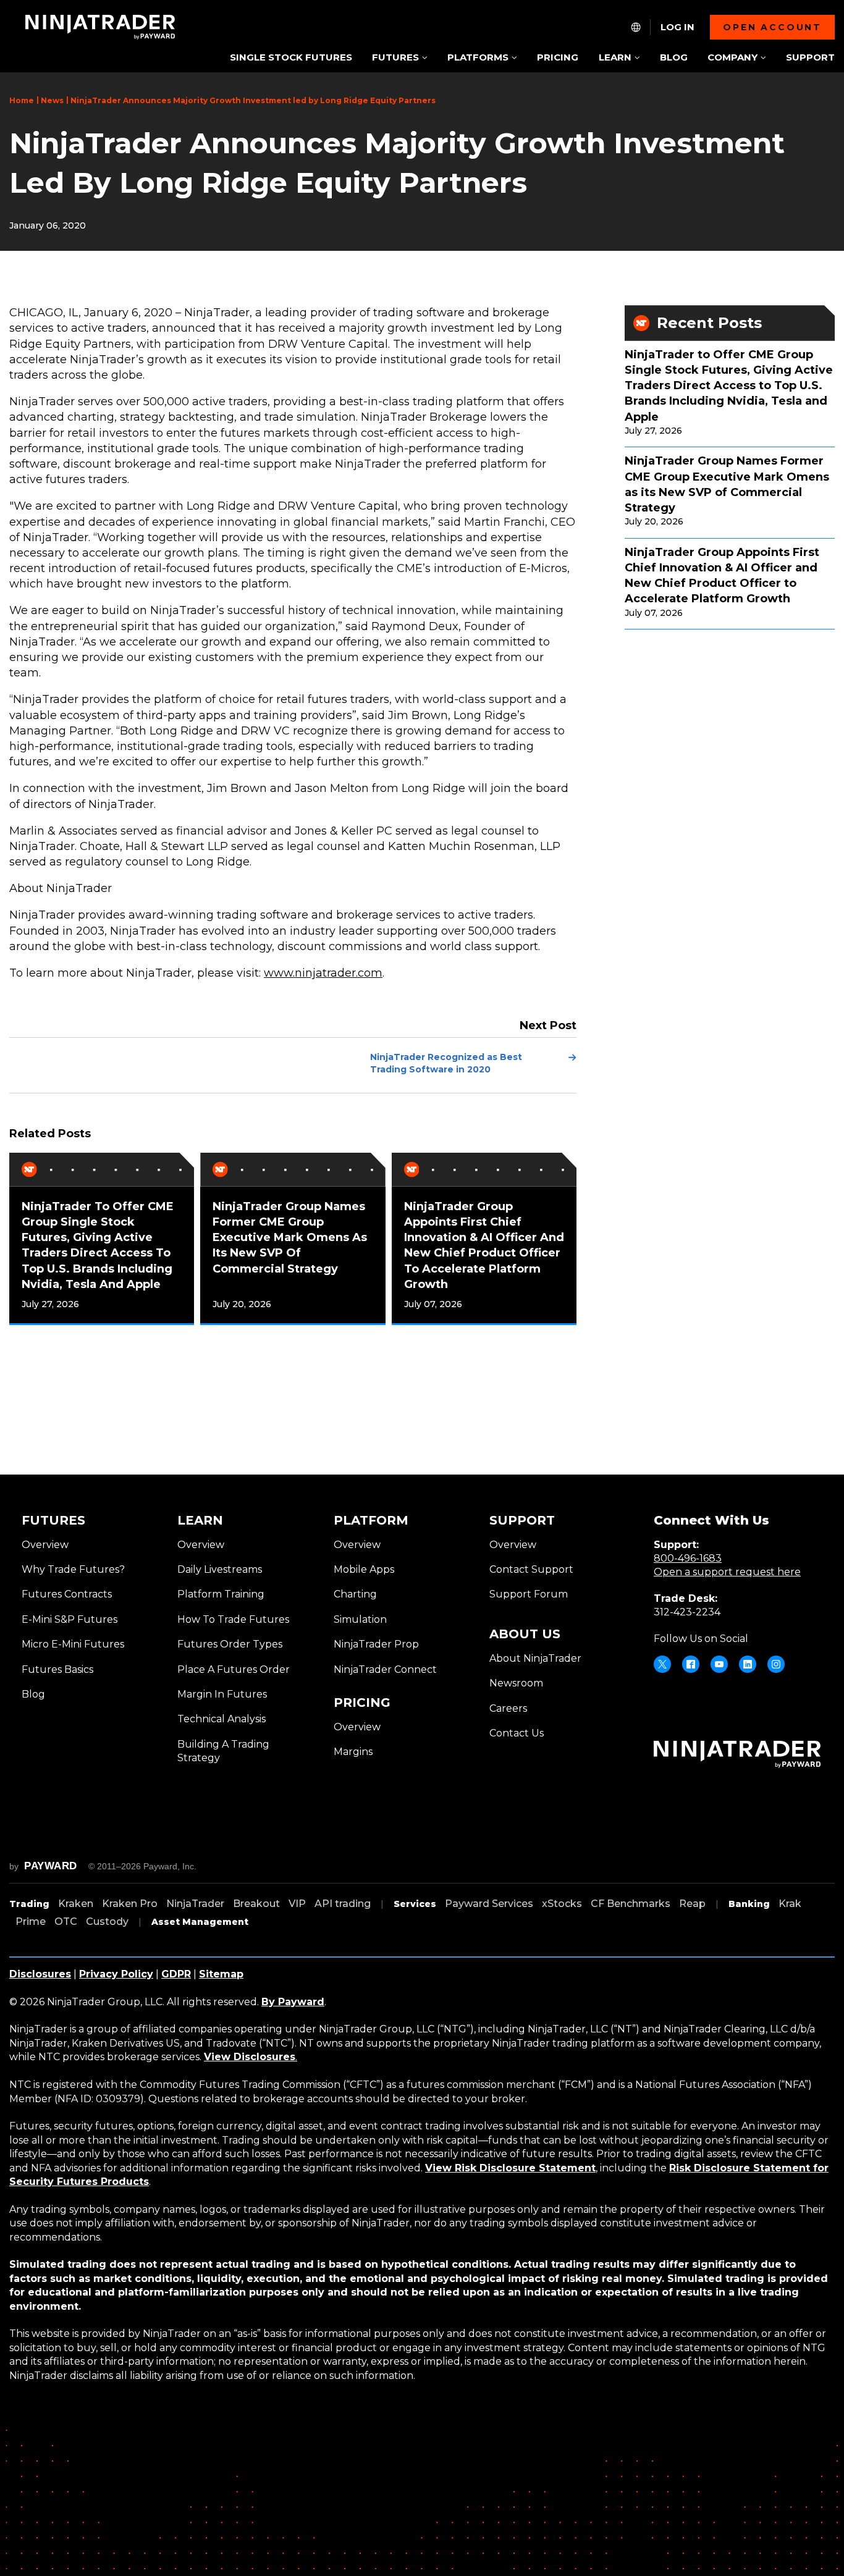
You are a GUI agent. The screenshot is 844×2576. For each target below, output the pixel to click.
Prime (31, 1921)
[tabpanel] (102, 1239)
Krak (790, 1904)
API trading (343, 1904)
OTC (66, 1921)
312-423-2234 (687, 1612)
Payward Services (489, 1904)
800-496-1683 (688, 1558)
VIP (297, 1904)
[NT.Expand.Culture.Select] (636, 27)
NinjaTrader (195, 1904)
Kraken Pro (130, 1904)
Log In (677, 27)
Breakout (256, 1904)
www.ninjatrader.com (323, 973)
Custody (107, 1921)
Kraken (76, 1904)
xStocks (562, 1904)
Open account (772, 27)
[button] (399, 58)
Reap (692, 1904)
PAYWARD (51, 1866)
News (52, 100)
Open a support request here (727, 1572)
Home (22, 100)
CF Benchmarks (631, 1904)
